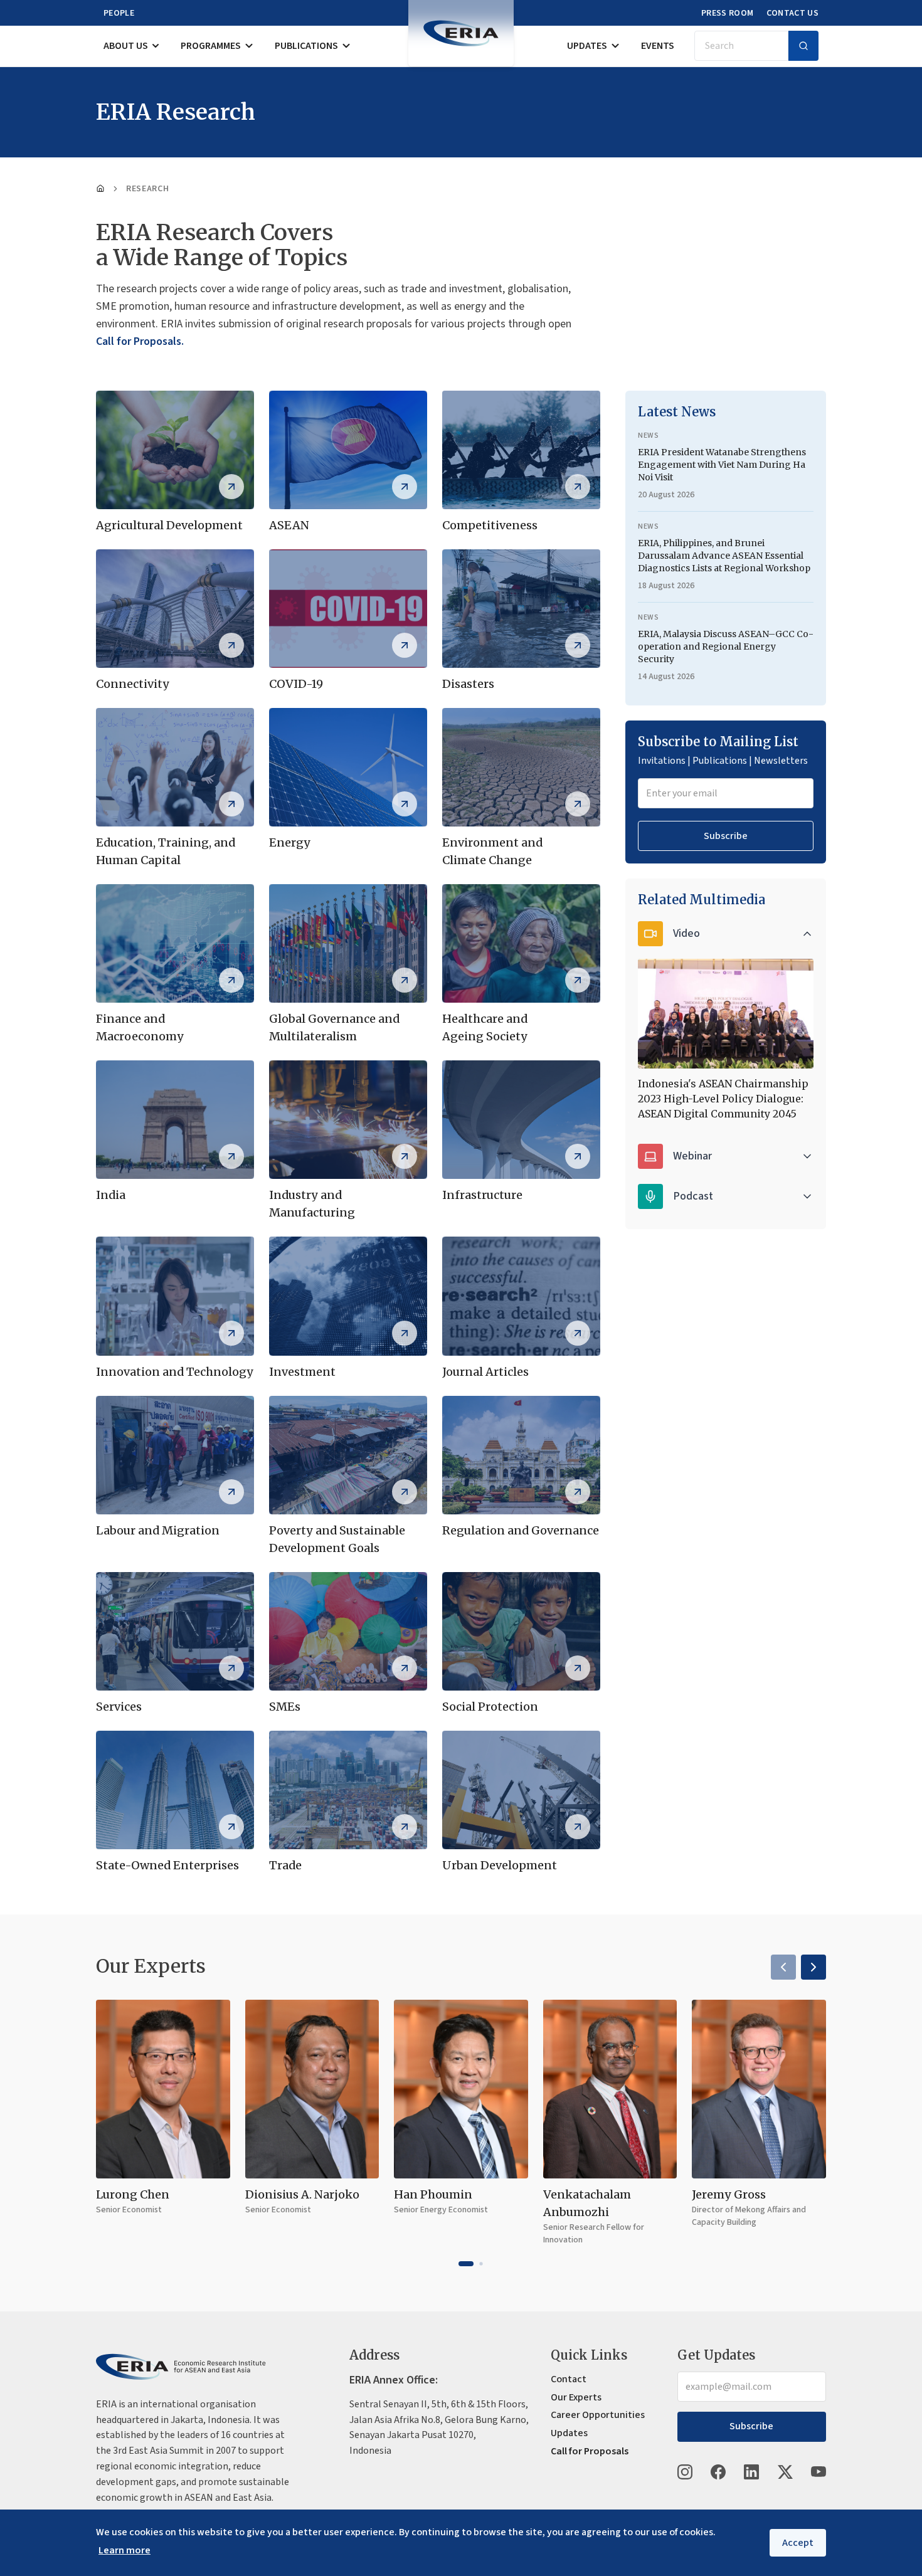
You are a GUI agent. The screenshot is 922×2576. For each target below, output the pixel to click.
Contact (569, 2379)
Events (658, 46)
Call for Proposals (590, 2451)
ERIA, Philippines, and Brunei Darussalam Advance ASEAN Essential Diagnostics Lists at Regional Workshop (724, 556)
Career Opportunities (598, 2415)
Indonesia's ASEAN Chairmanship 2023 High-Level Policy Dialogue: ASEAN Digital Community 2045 (723, 1099)
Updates (587, 46)
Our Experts (576, 2397)
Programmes (211, 46)
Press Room (728, 13)
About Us (126, 46)
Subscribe (726, 836)
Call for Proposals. (140, 341)
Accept (798, 2543)
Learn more (125, 2550)
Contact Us (793, 13)
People (119, 13)
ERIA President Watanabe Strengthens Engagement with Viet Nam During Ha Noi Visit (722, 465)
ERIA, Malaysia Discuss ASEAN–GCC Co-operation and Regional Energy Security (726, 647)
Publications (306, 46)
